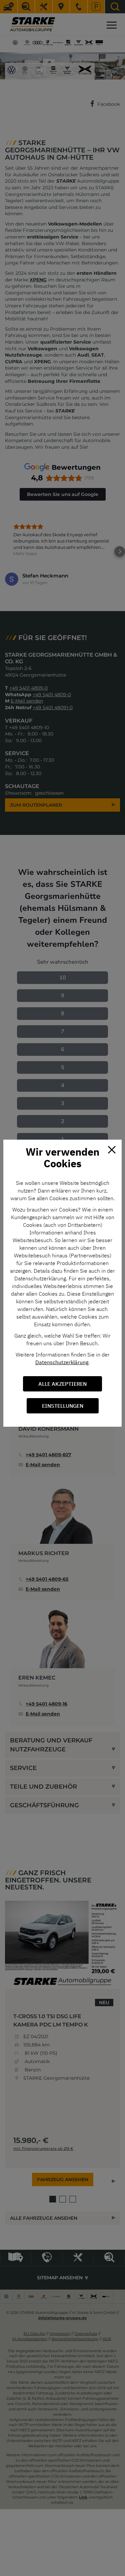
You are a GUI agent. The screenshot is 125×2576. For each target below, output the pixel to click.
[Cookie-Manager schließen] (112, 1150)
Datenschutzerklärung (62, 1362)
